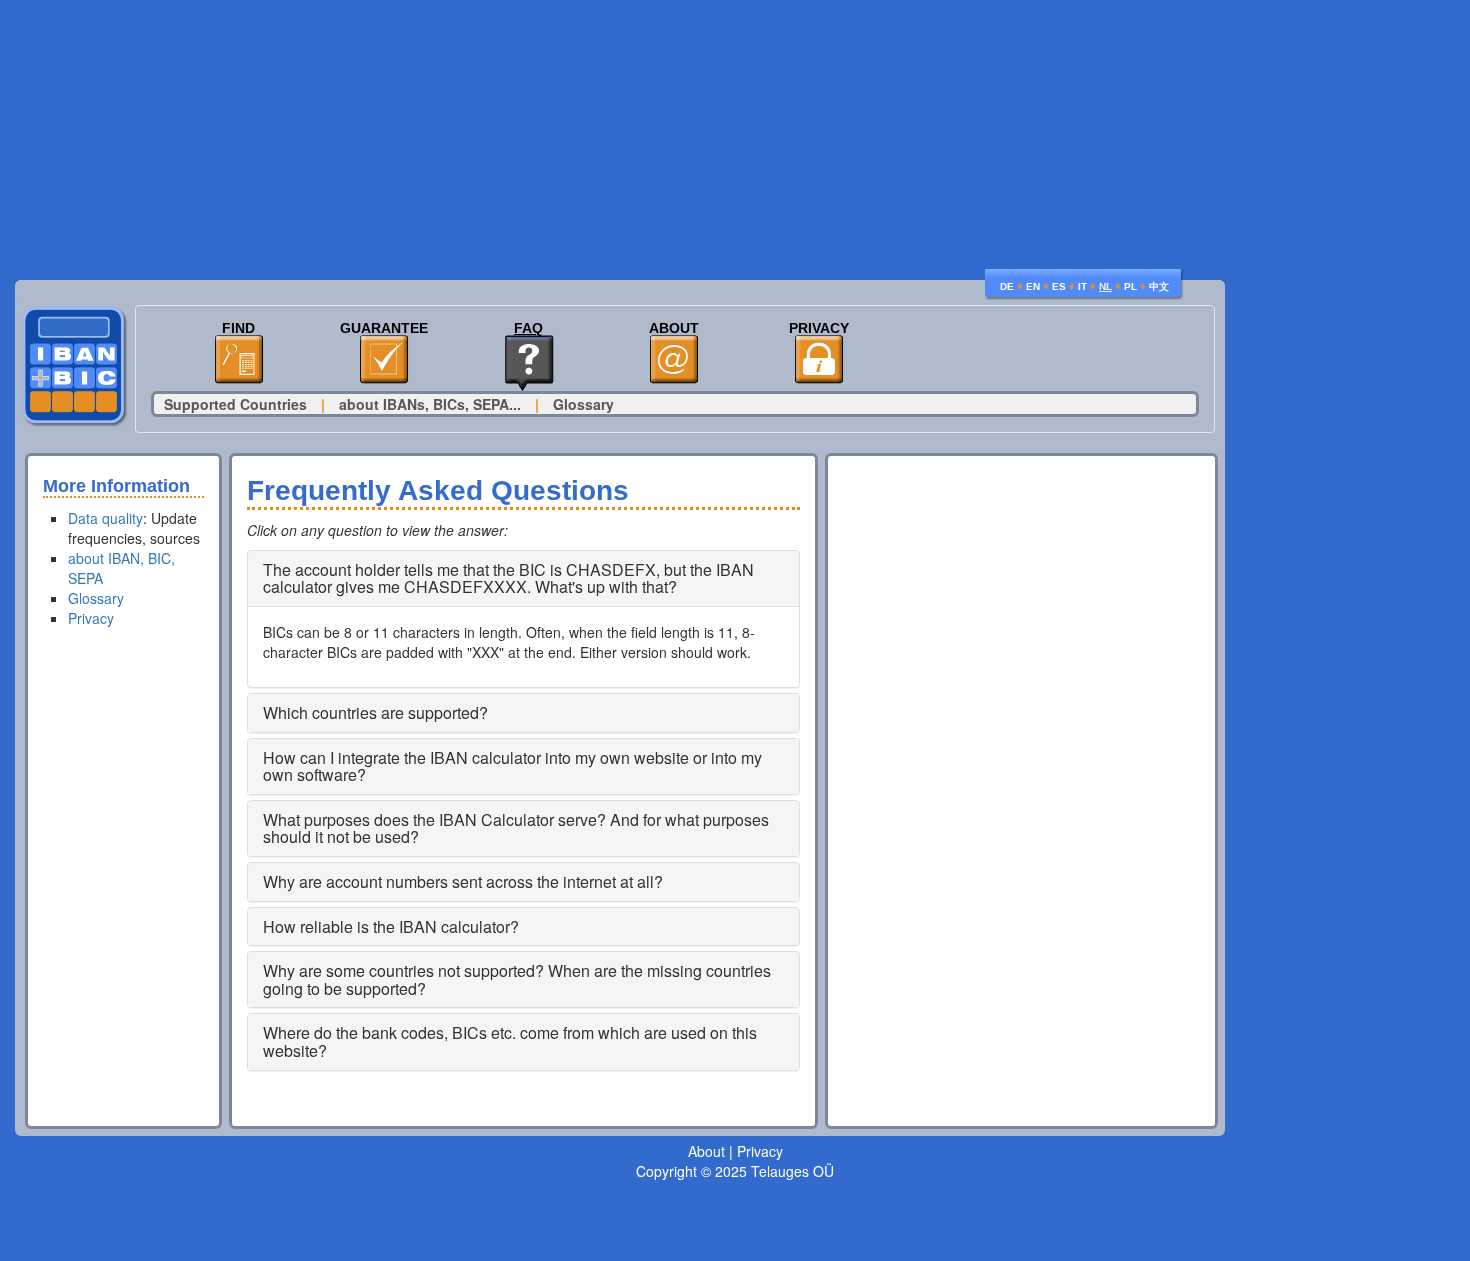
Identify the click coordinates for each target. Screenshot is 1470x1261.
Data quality (105, 518)
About (674, 328)
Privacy (819, 328)
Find (238, 328)
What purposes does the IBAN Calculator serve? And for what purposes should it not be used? (516, 828)
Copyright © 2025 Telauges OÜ (735, 1171)
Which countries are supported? (375, 712)
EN (1033, 286)
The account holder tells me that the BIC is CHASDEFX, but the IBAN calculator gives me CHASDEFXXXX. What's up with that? (508, 578)
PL (1130, 286)
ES (1059, 286)
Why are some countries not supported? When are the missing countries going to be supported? (517, 979)
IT (1082, 286)
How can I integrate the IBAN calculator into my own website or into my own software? (512, 766)
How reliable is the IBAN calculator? (391, 926)
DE (1007, 286)
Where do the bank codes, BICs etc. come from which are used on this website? (510, 1041)
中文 (1159, 286)
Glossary (583, 404)
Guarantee (384, 328)
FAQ (528, 328)
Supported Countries (235, 404)
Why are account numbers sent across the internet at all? (463, 881)
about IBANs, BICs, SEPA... (430, 404)
